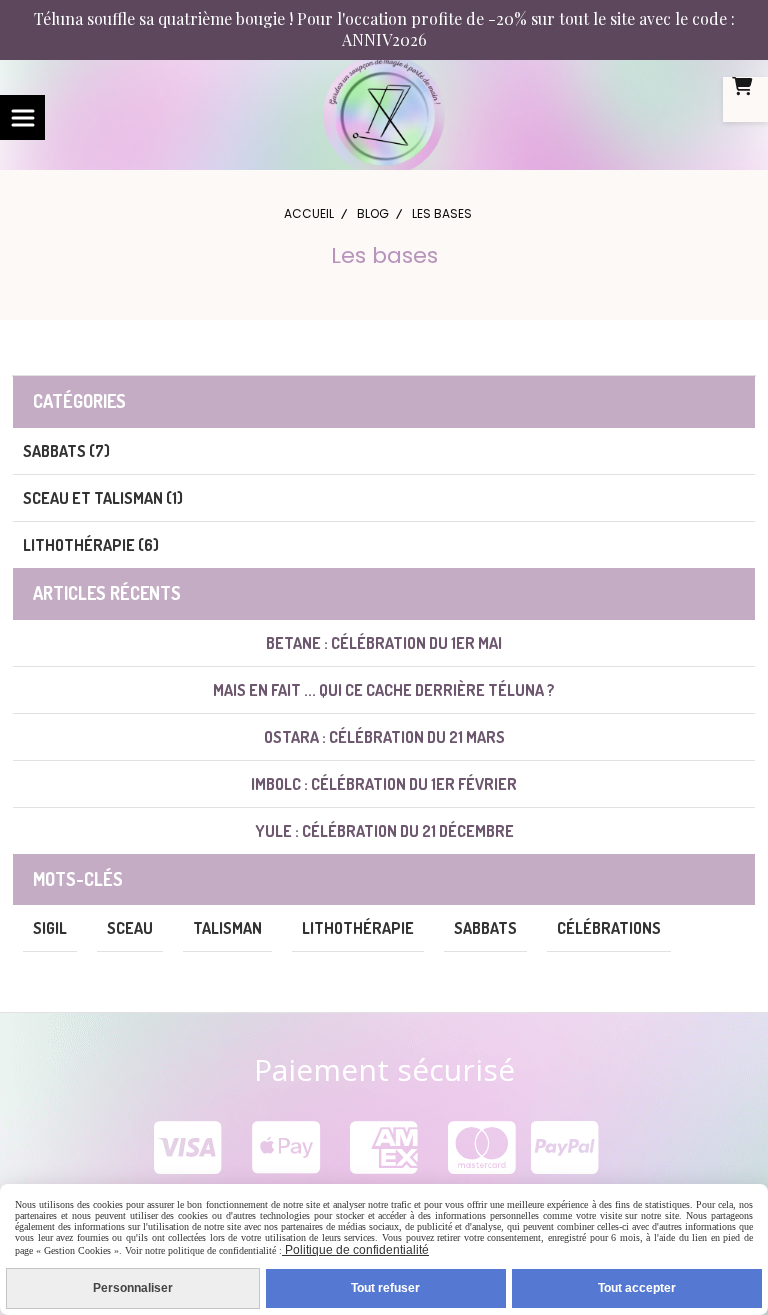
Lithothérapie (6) (91, 545)
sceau (130, 928)
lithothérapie (358, 928)
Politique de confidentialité (355, 1250)
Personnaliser (133, 1288)
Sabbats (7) (66, 451)
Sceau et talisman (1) (103, 498)
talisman (227, 928)
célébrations (609, 928)
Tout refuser (385, 1288)
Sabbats (485, 928)
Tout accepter (637, 1288)
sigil (50, 928)
